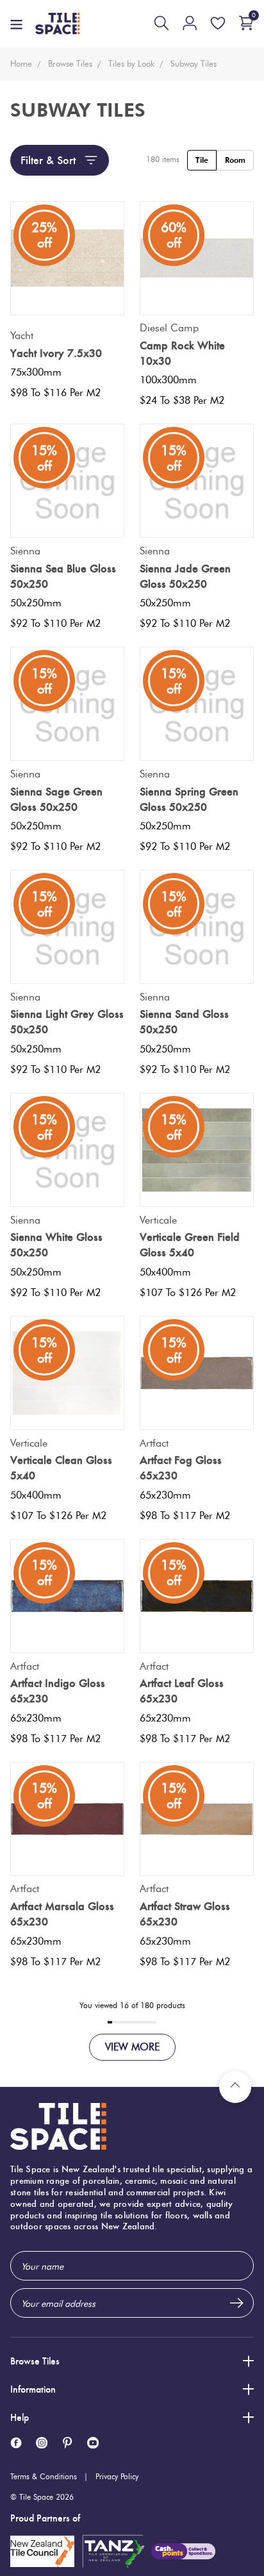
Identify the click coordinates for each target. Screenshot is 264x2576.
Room (235, 160)
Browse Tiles (35, 2361)
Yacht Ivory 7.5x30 (56, 353)
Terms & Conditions (44, 2476)
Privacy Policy (117, 2476)
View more (132, 2047)
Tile (202, 160)
